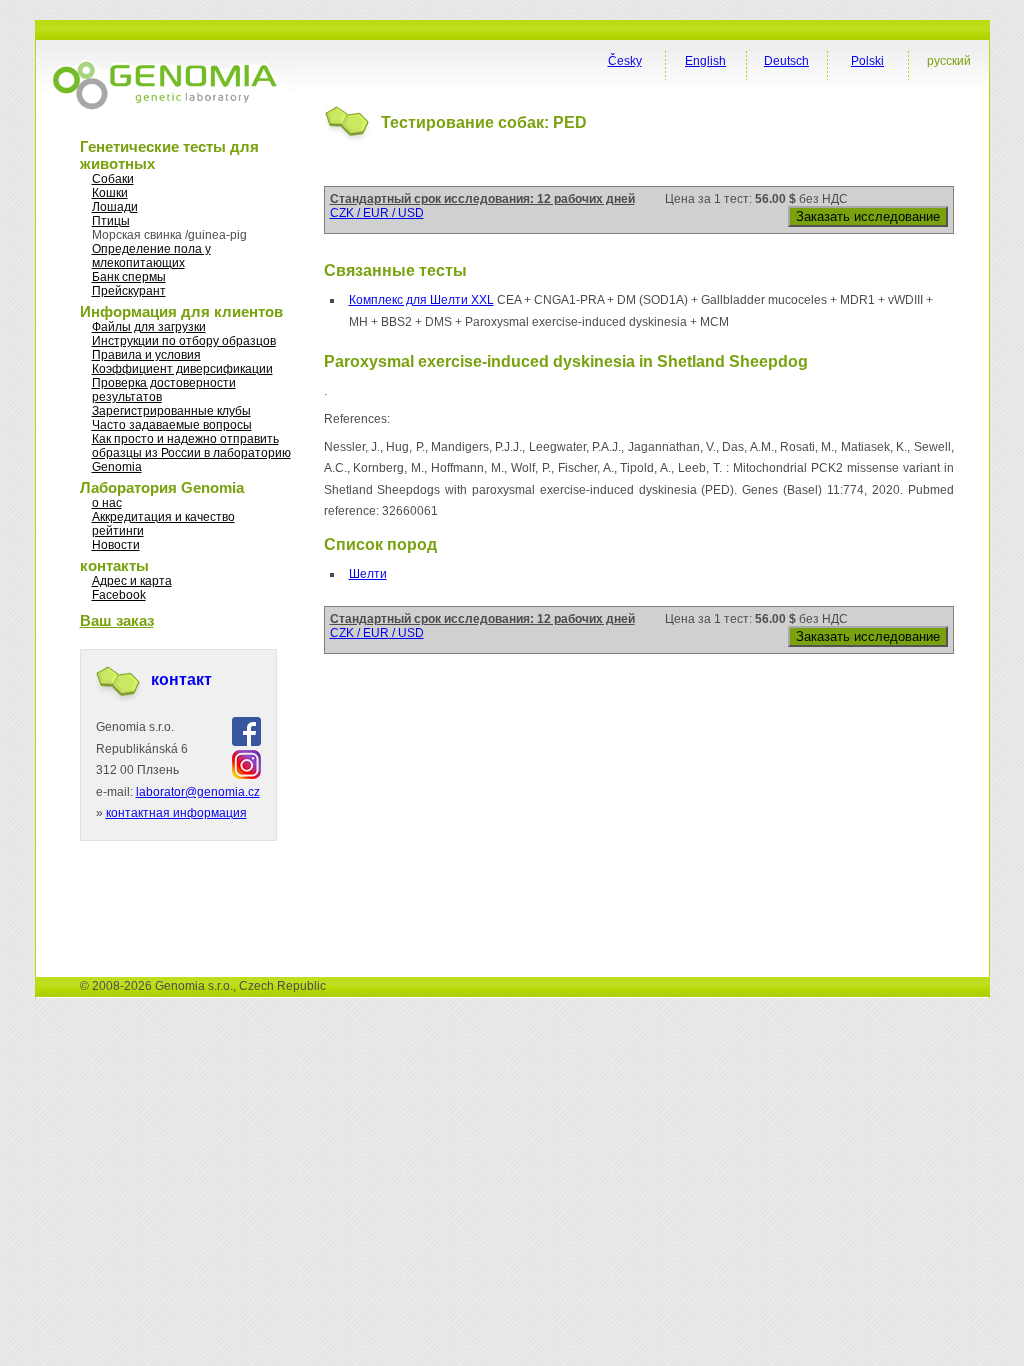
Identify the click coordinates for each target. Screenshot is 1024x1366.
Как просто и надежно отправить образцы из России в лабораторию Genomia (191, 453)
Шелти (368, 574)
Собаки (113, 179)
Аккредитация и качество (163, 517)
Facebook (119, 595)
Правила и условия (146, 355)
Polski (867, 61)
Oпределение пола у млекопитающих (151, 256)
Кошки (110, 193)
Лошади (115, 207)
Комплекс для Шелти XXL (421, 300)
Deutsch (786, 61)
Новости (116, 545)
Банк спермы (129, 277)
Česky (625, 61)
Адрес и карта (132, 581)
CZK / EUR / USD (377, 213)
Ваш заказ (117, 620)
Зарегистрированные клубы (171, 411)
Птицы (111, 221)
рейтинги (118, 531)
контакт (181, 679)
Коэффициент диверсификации (182, 369)
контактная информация (176, 813)
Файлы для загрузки (149, 327)
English (705, 61)
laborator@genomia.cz (198, 792)
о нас (107, 503)
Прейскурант (129, 291)
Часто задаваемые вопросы (172, 425)
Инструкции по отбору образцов (184, 341)
